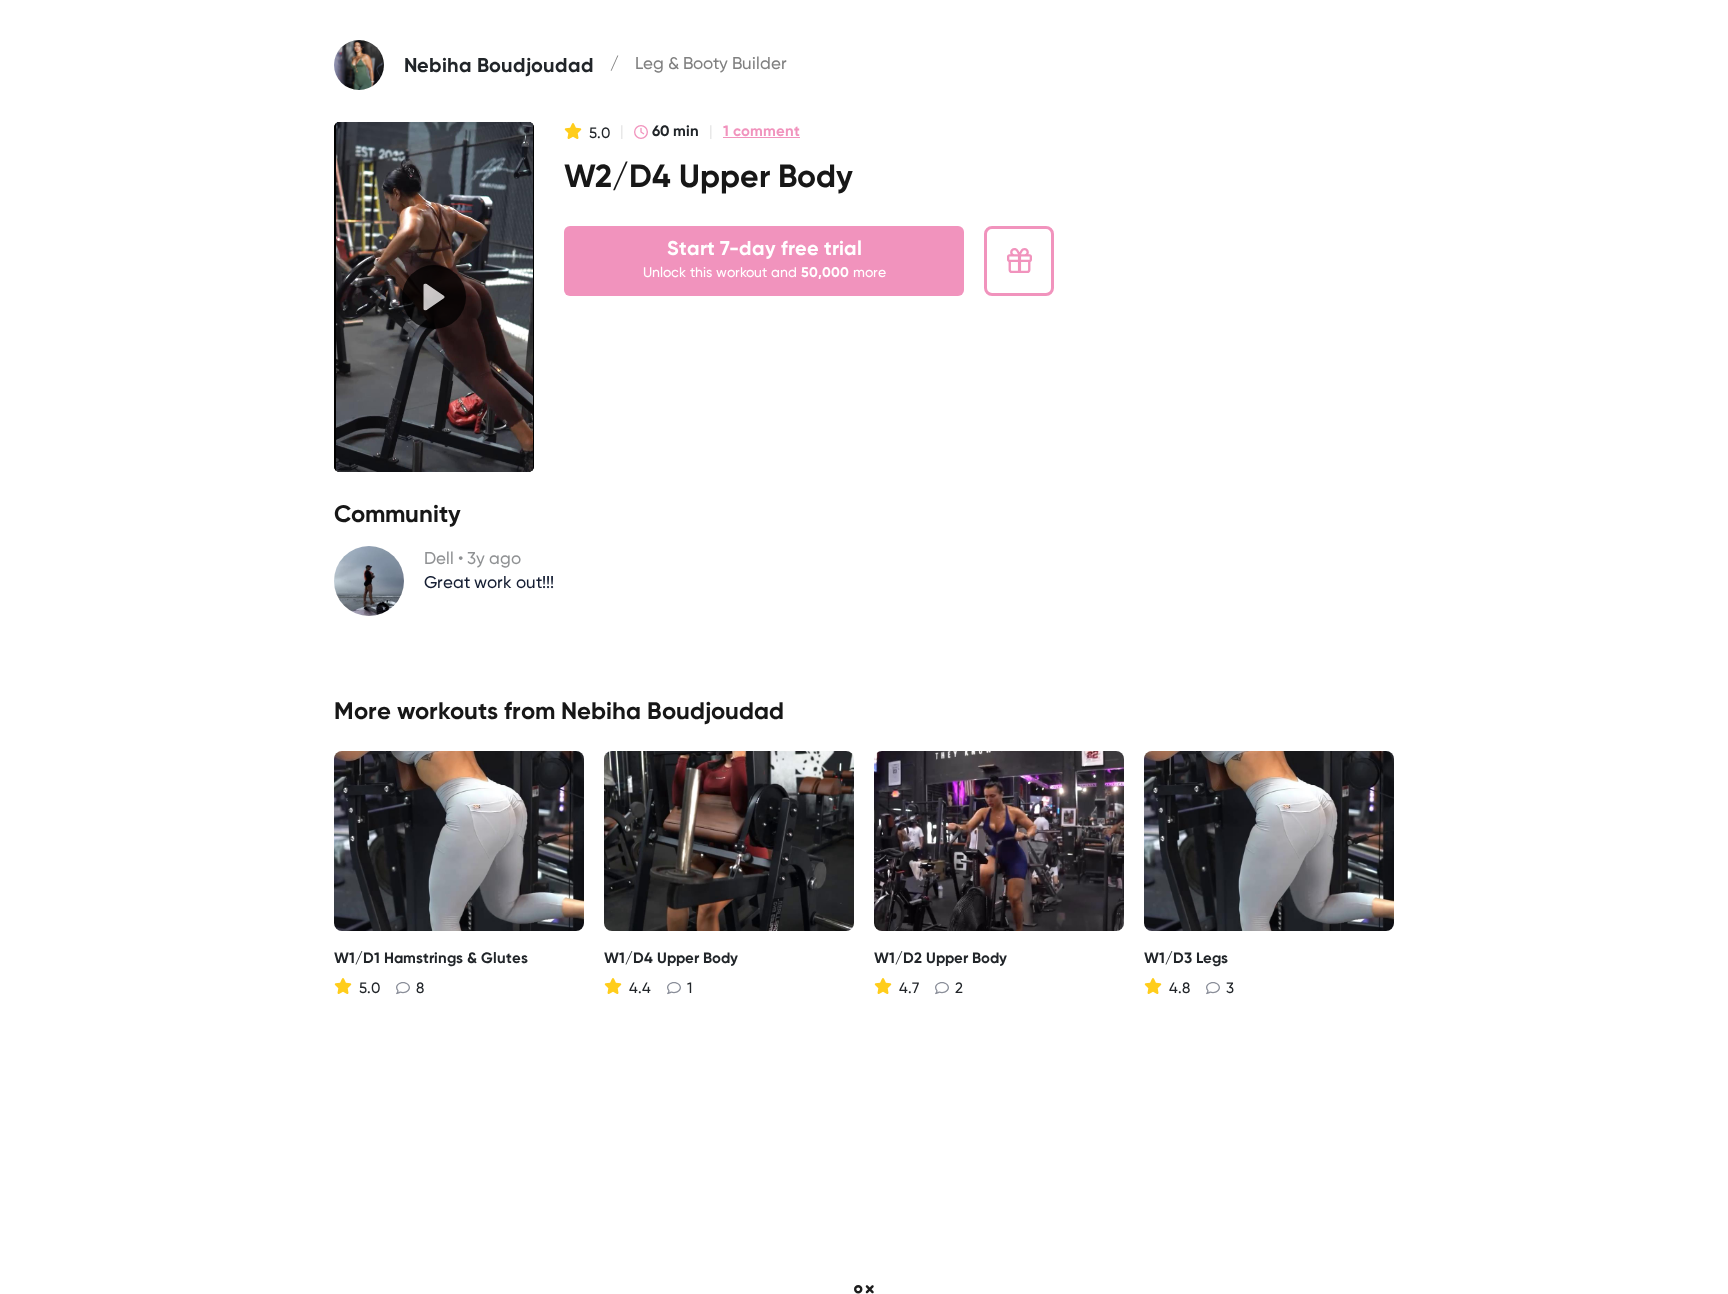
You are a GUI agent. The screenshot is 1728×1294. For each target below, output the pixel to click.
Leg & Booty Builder (711, 63)
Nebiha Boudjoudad (672, 710)
